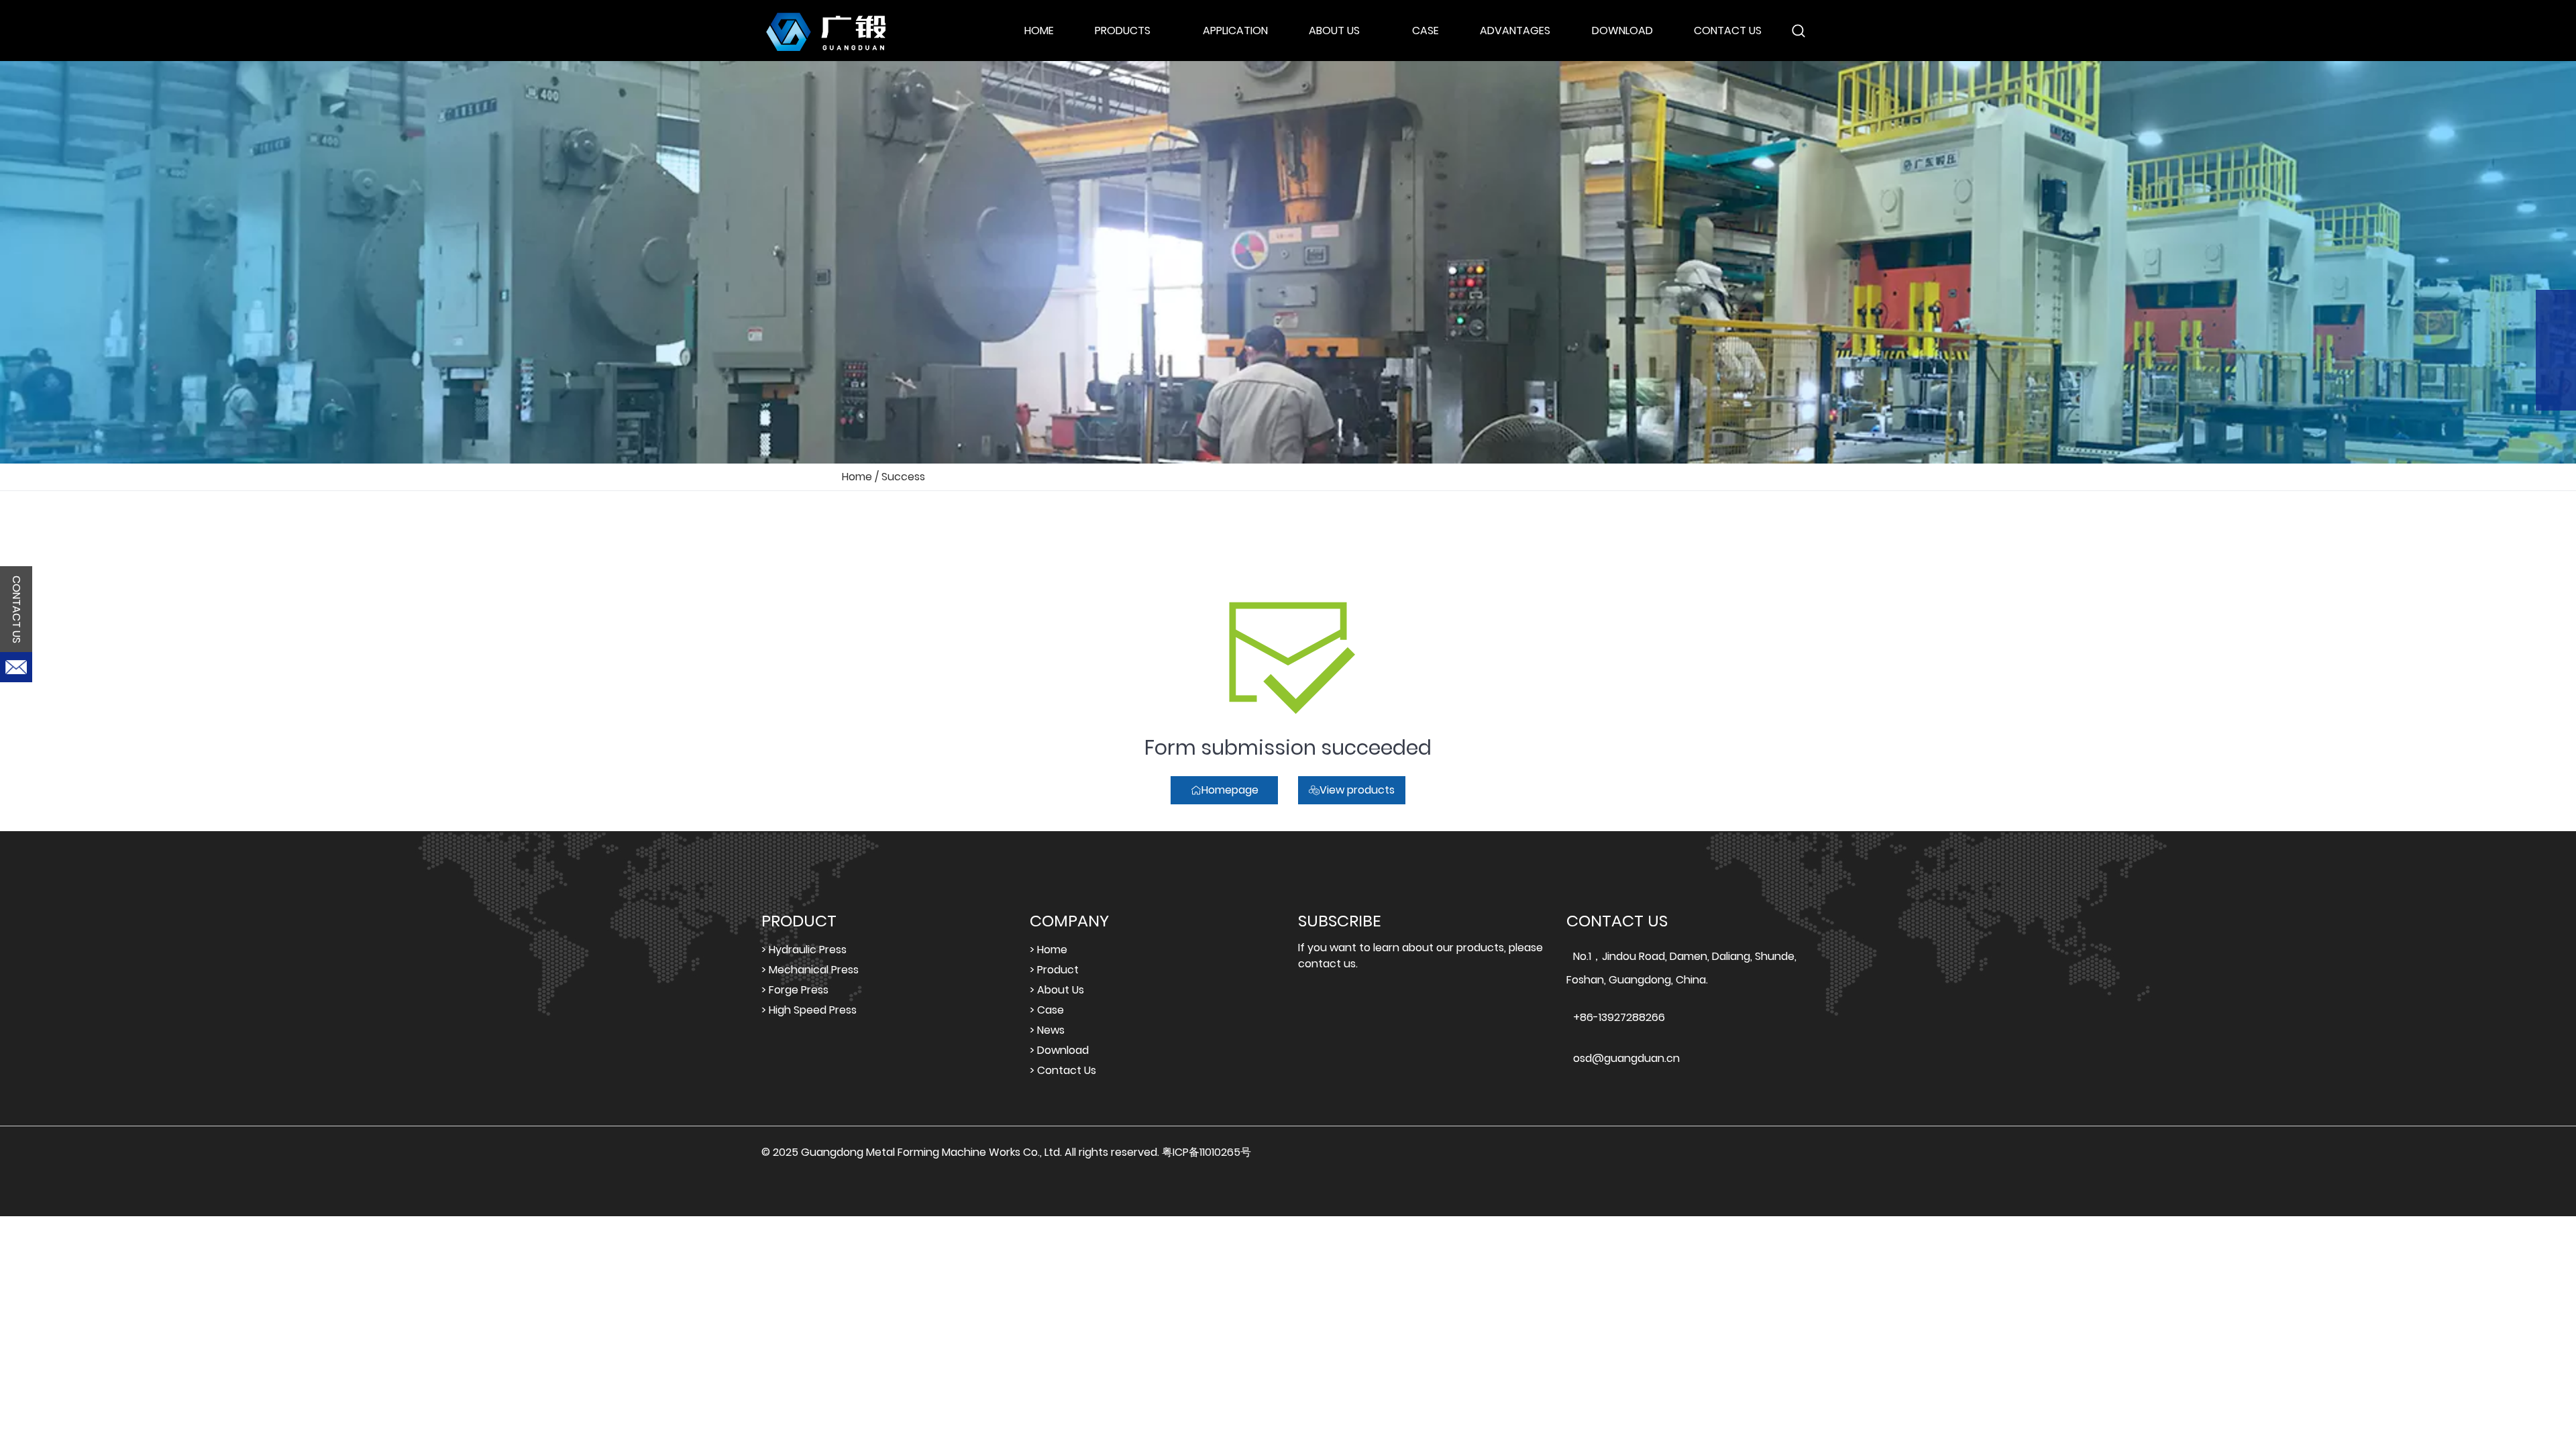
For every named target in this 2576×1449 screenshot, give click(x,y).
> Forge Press (795, 990)
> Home (1049, 950)
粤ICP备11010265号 (1206, 1152)
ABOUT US (1334, 31)
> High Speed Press (809, 1010)
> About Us (1057, 990)
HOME (1039, 31)
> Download (1059, 1050)
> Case (1047, 1010)
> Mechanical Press (810, 970)
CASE (1426, 31)
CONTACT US (1728, 31)
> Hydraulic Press (804, 950)
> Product (1054, 970)
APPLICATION (1235, 31)
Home (857, 477)
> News (1047, 1030)
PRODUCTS (1123, 31)
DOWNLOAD (1622, 31)
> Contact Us (1063, 1070)
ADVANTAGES (1515, 31)
